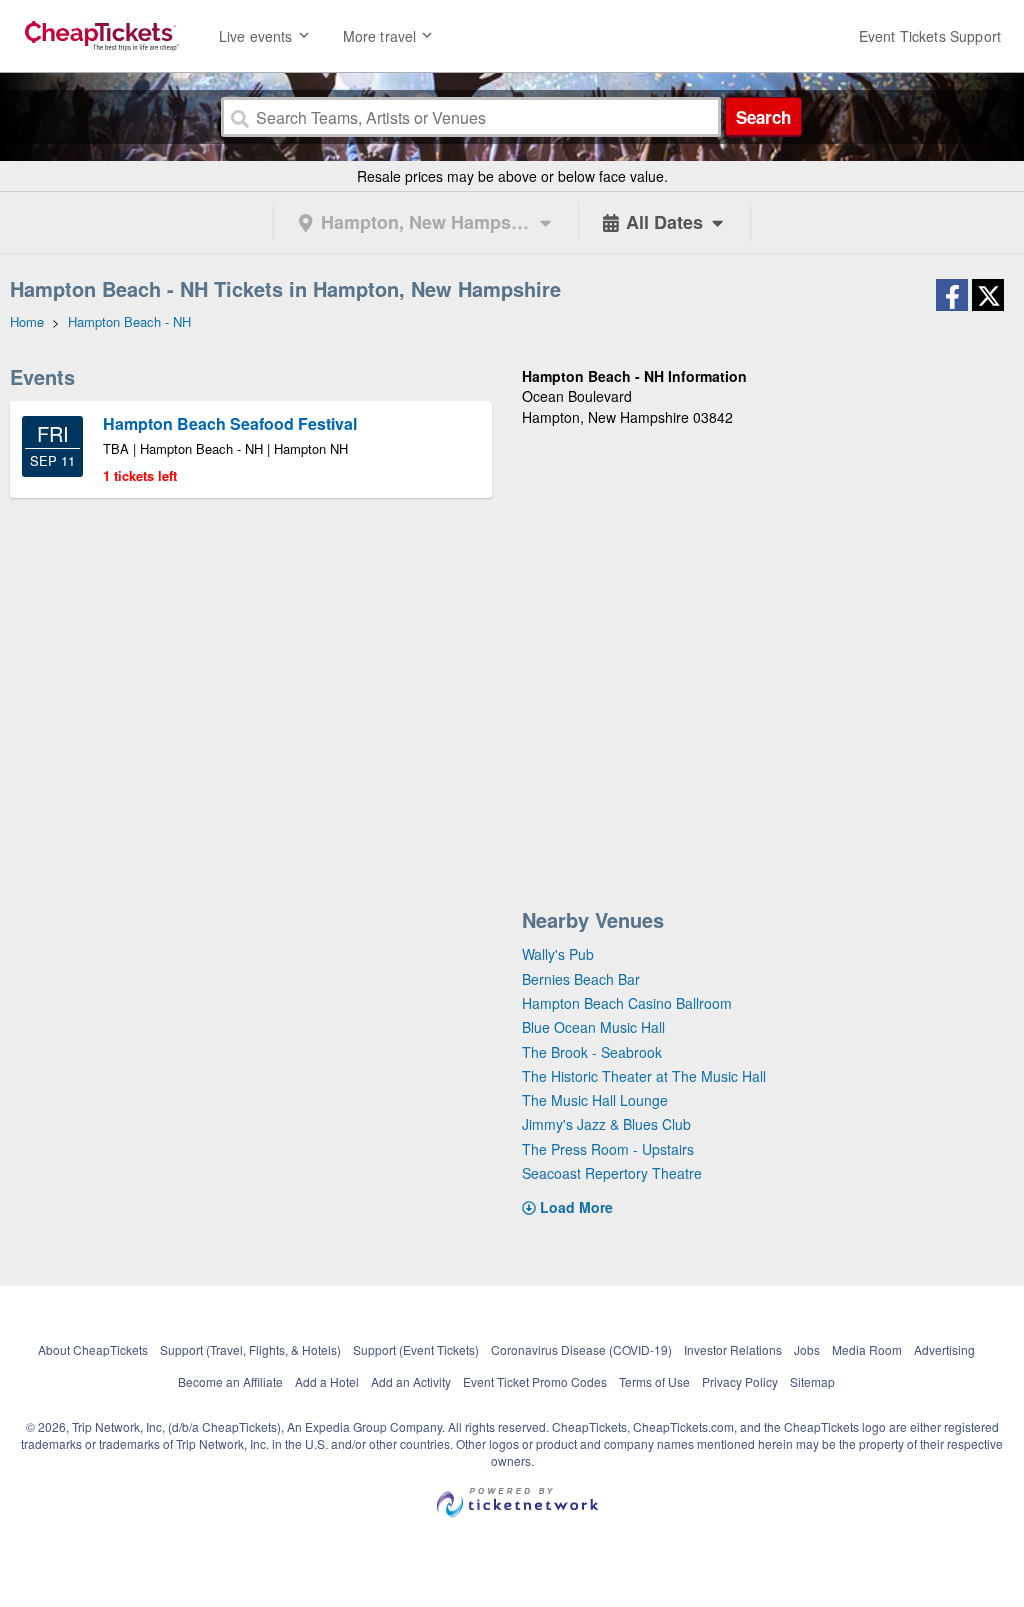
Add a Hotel (327, 1381)
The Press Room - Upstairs (608, 1149)
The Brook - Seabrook (592, 1052)
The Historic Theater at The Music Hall (644, 1076)
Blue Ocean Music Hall (593, 1027)
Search (763, 117)
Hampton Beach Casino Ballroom (627, 1003)
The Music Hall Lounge (595, 1100)
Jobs (807, 1349)
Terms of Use (654, 1381)
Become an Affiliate (230, 1381)
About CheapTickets (93, 1349)
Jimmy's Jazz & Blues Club (606, 1124)
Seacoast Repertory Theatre (612, 1173)
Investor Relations (733, 1349)
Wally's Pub (558, 954)
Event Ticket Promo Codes (535, 1381)
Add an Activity (411, 1381)
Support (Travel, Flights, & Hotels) (250, 1349)
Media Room (867, 1349)
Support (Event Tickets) (416, 1349)
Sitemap (812, 1381)
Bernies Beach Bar (581, 979)
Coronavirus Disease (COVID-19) (581, 1349)
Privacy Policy (740, 1381)
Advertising (944, 1349)
